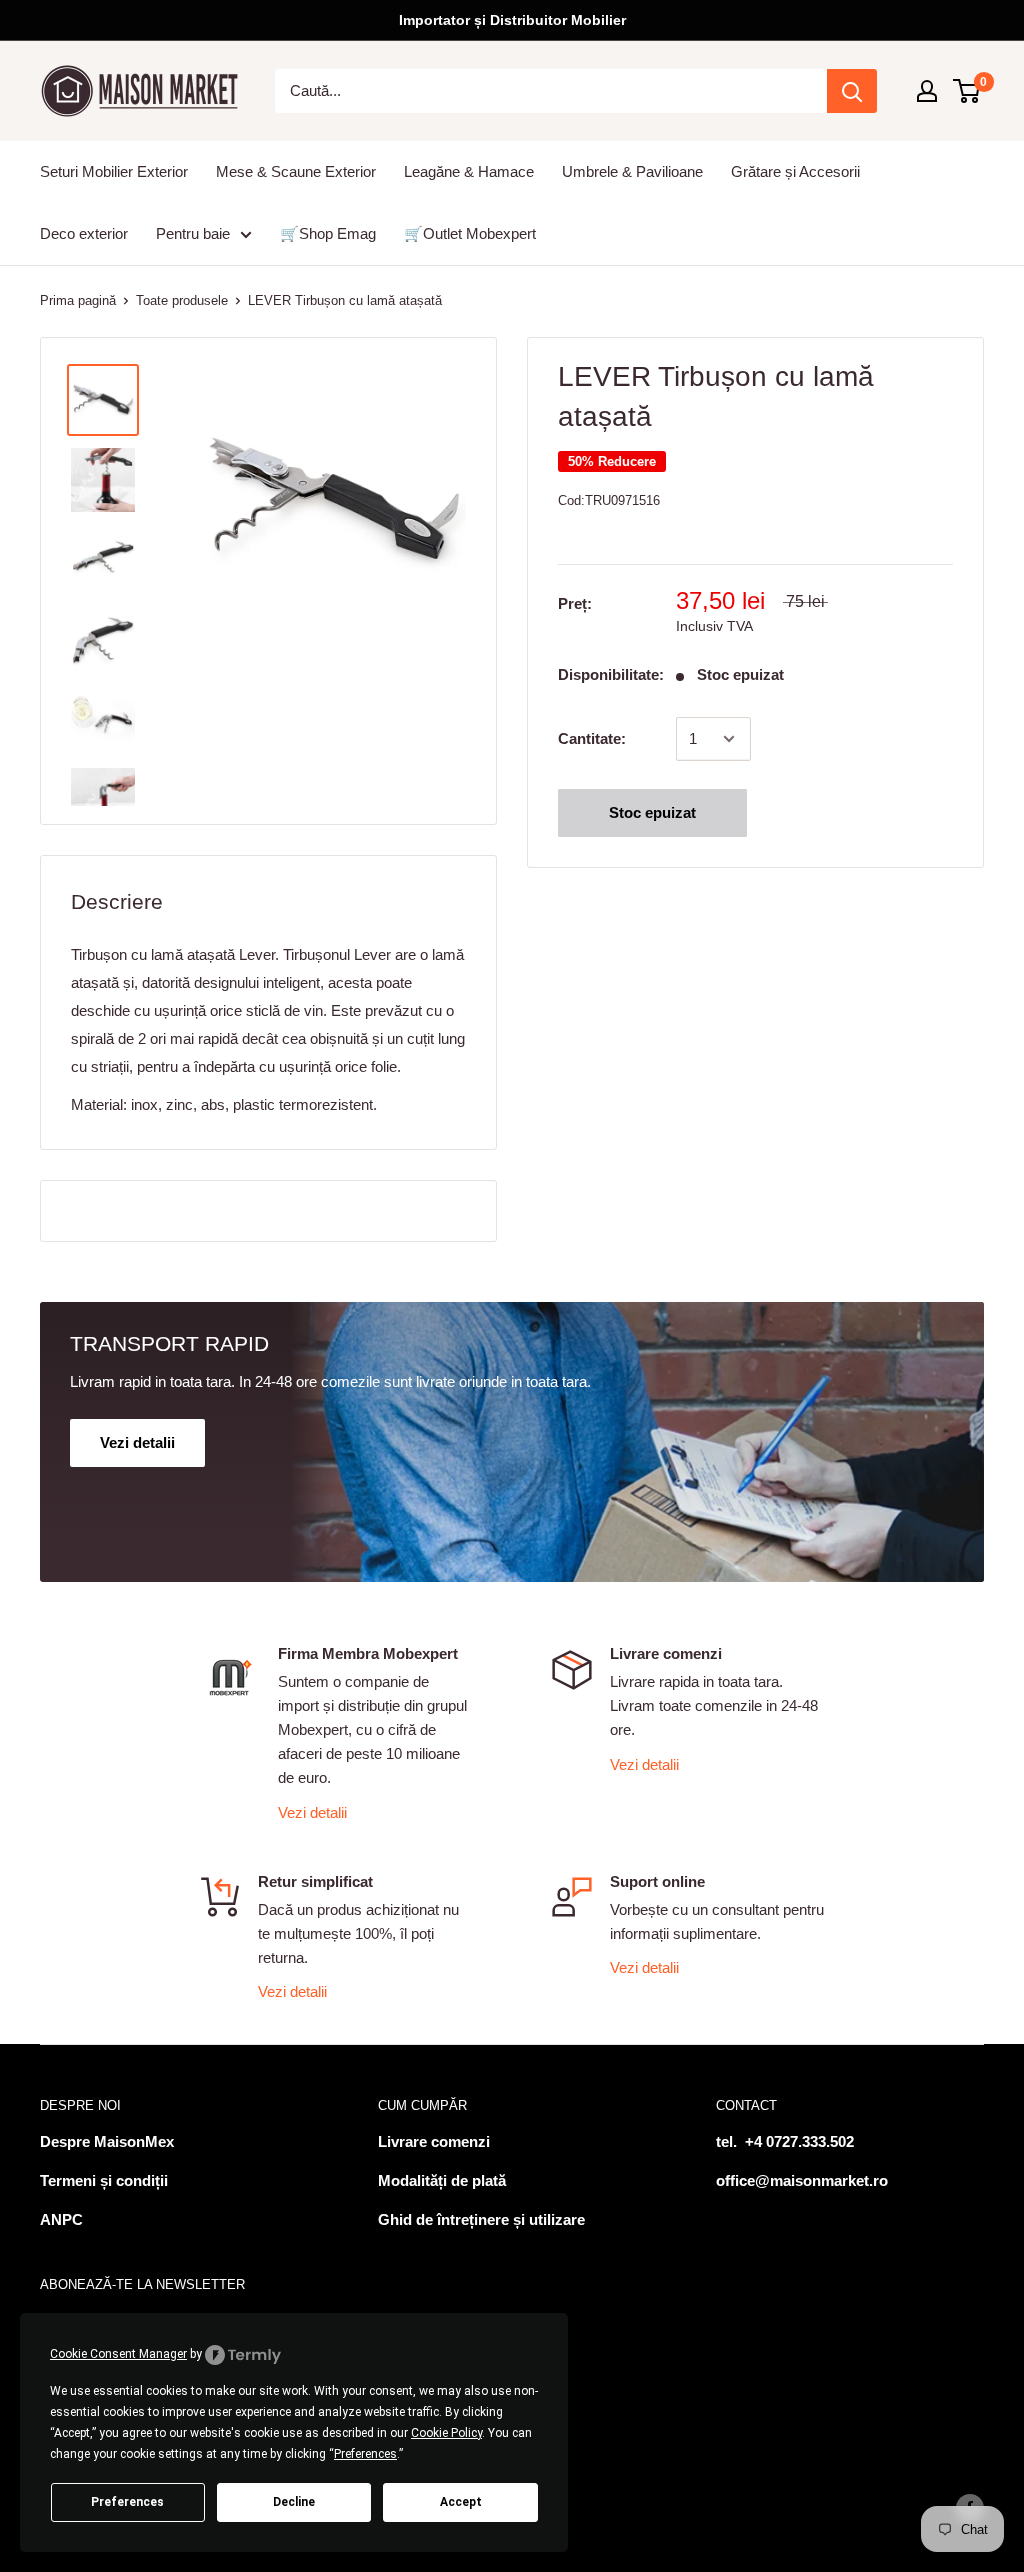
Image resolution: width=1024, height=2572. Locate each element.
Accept (461, 2502)
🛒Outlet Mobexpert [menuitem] (470, 233)
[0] (967, 91)
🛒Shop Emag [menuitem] (328, 233)
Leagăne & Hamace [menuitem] (469, 171)
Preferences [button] (365, 2454)
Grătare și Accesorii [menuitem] (795, 171)
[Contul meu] (927, 91)
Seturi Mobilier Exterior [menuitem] (114, 171)
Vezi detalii (312, 1812)
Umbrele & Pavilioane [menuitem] (632, 171)
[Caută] (852, 91)
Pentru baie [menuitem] (193, 233)
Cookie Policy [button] (446, 2433)
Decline (294, 2502)
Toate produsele (182, 300)
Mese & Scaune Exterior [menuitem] (296, 171)
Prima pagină (78, 300)
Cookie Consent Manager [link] (118, 2354)
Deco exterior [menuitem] (84, 233)
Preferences (127, 2502)
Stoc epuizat (652, 812)
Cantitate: (592, 738)
